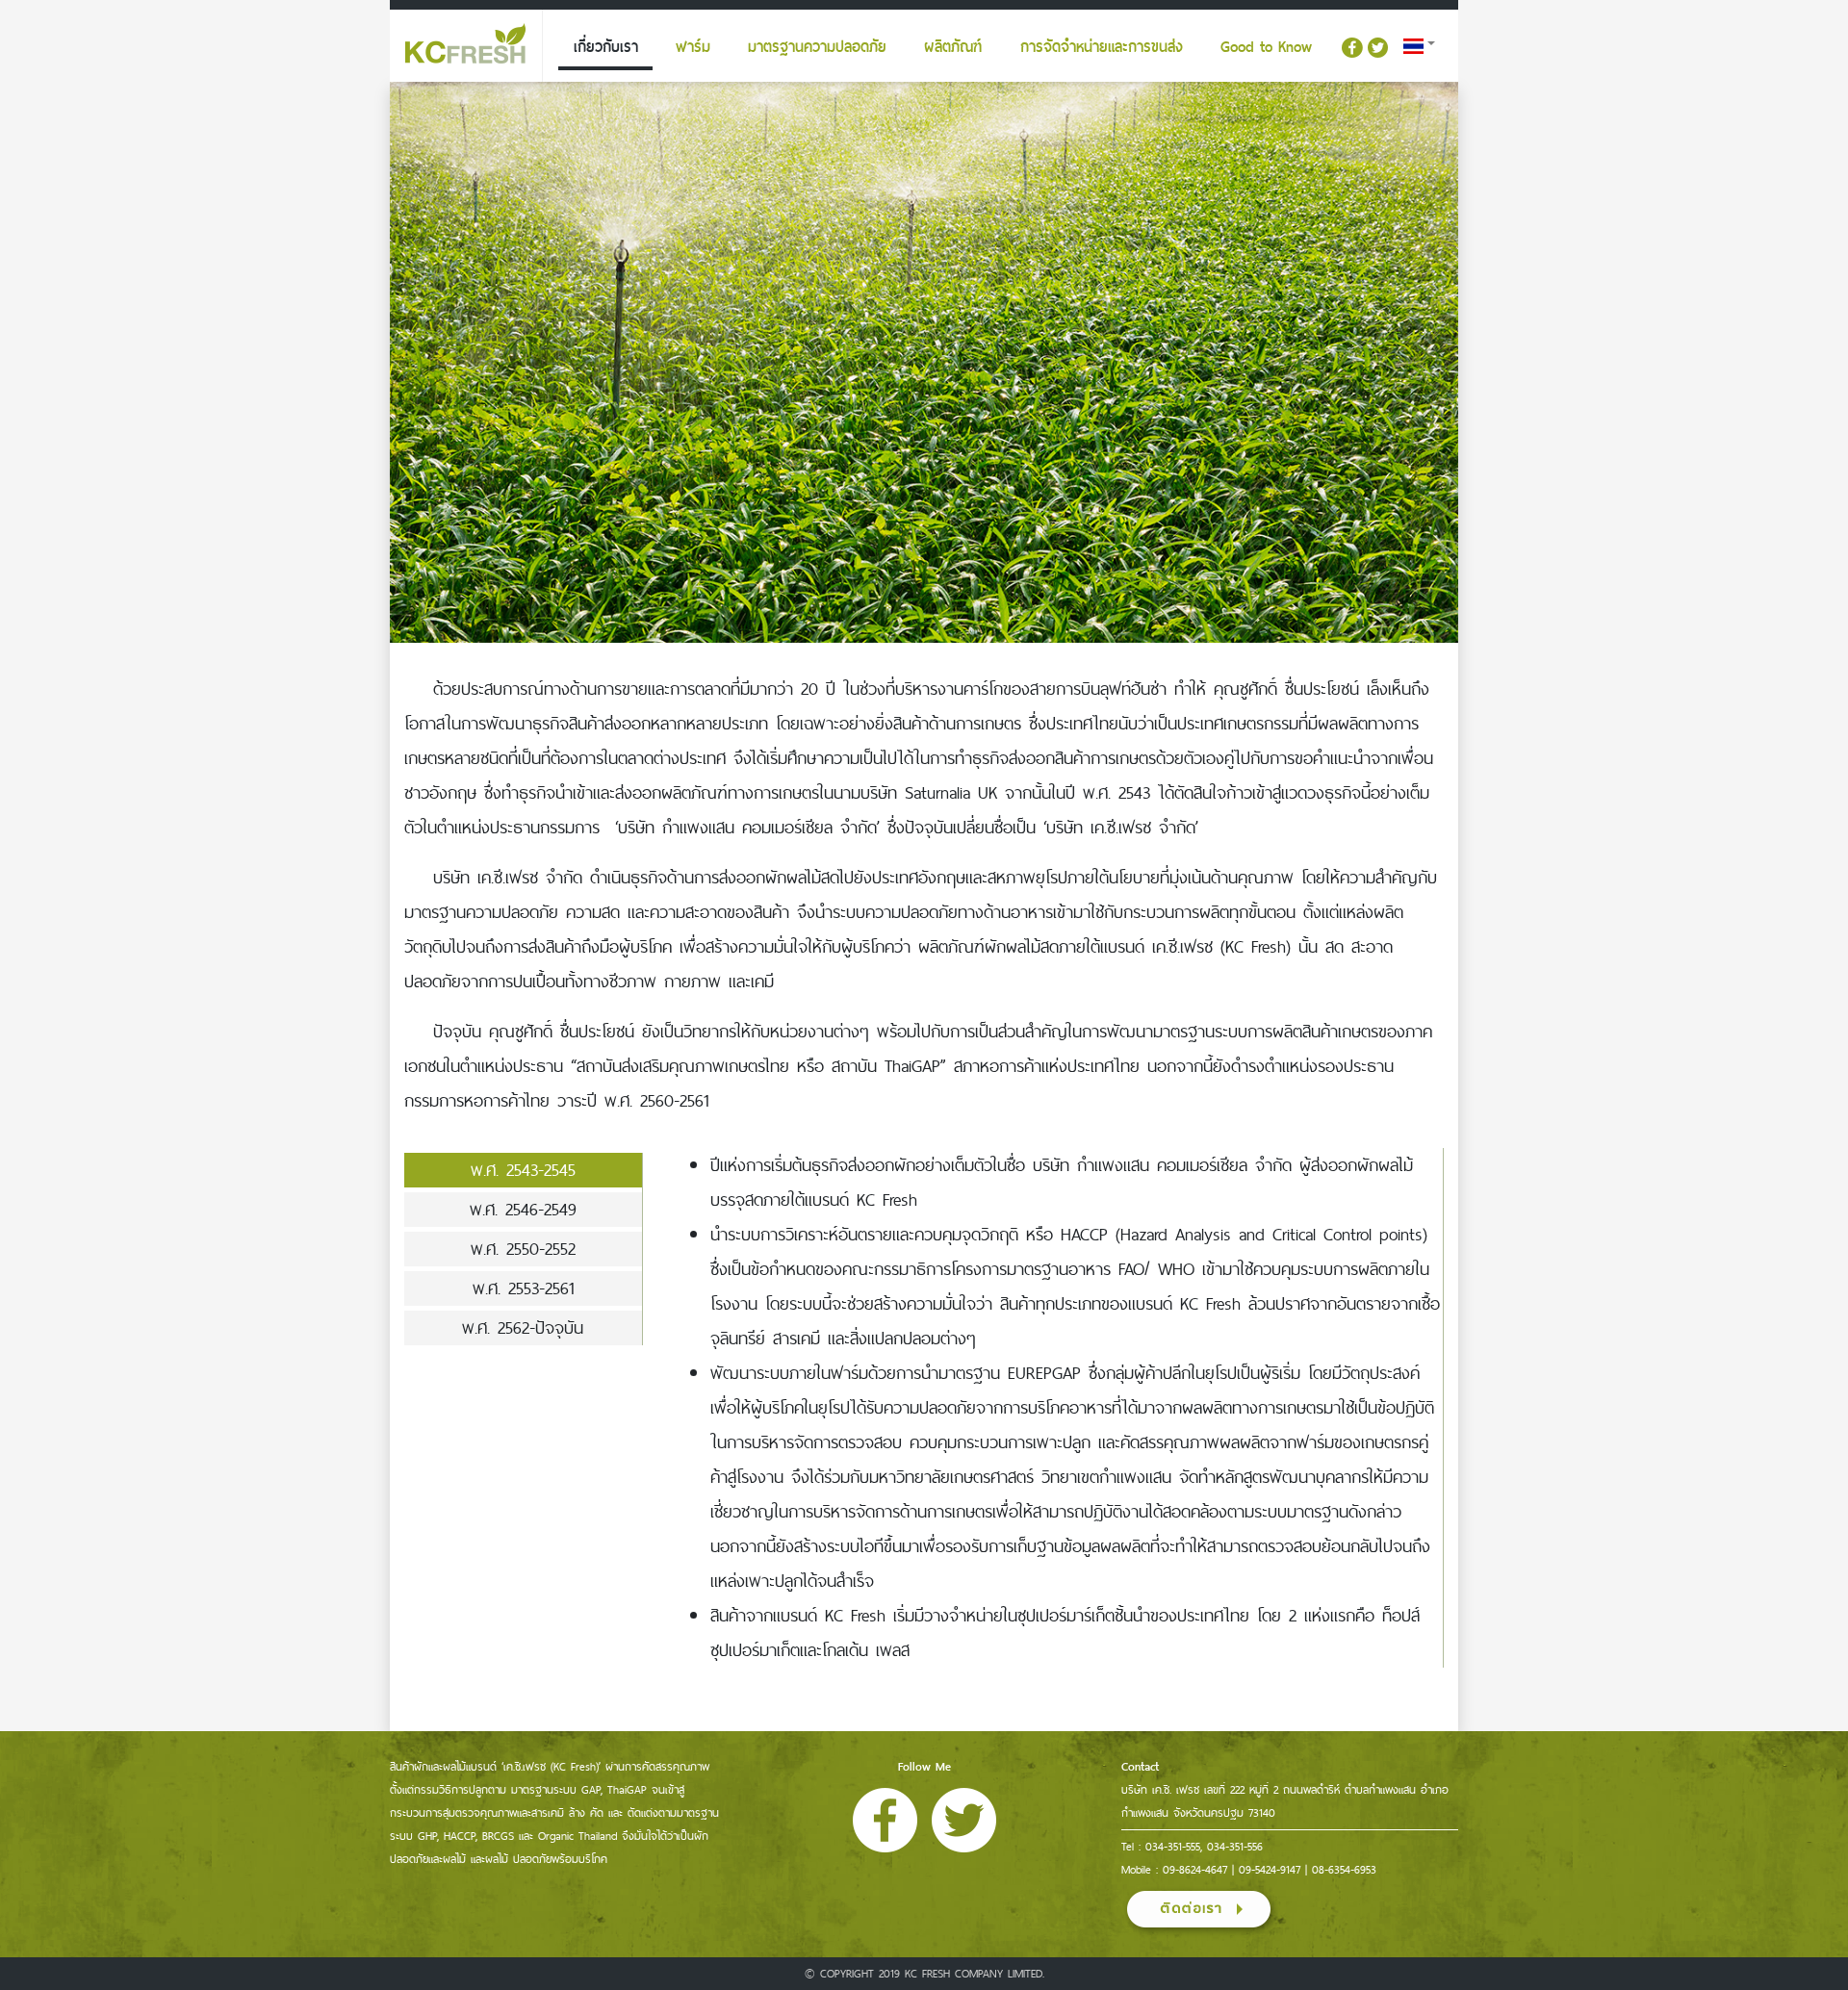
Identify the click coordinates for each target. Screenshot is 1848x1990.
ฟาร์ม (693, 47)
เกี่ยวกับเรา (606, 47)
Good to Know (1266, 47)
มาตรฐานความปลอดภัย (817, 47)
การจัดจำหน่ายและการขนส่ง (1102, 47)
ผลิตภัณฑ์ (953, 47)
